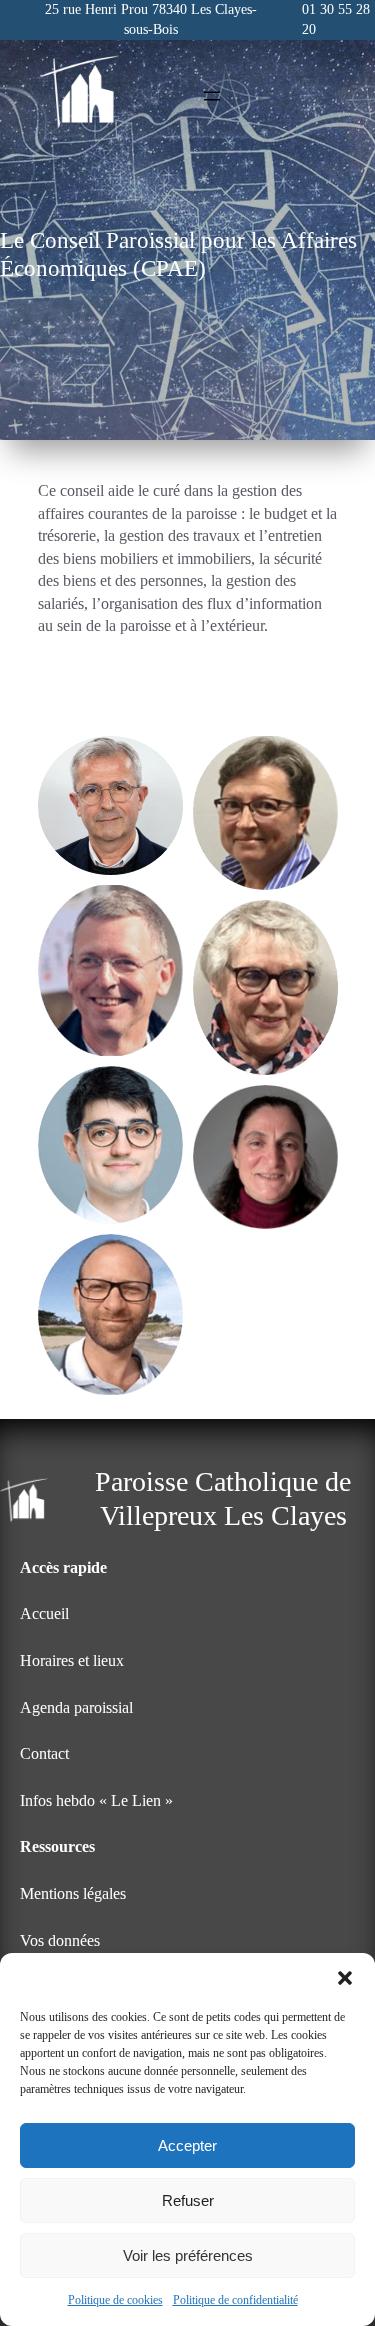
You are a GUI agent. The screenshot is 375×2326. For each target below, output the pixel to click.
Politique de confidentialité (235, 2300)
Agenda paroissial (76, 1707)
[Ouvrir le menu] (212, 96)
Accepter (187, 2145)
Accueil (44, 1613)
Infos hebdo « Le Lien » (96, 1800)
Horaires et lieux (72, 1660)
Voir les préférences (188, 2255)
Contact (44, 1753)
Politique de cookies (115, 2300)
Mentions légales (73, 1893)
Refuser (188, 2200)
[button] (345, 1978)
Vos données (60, 1940)
